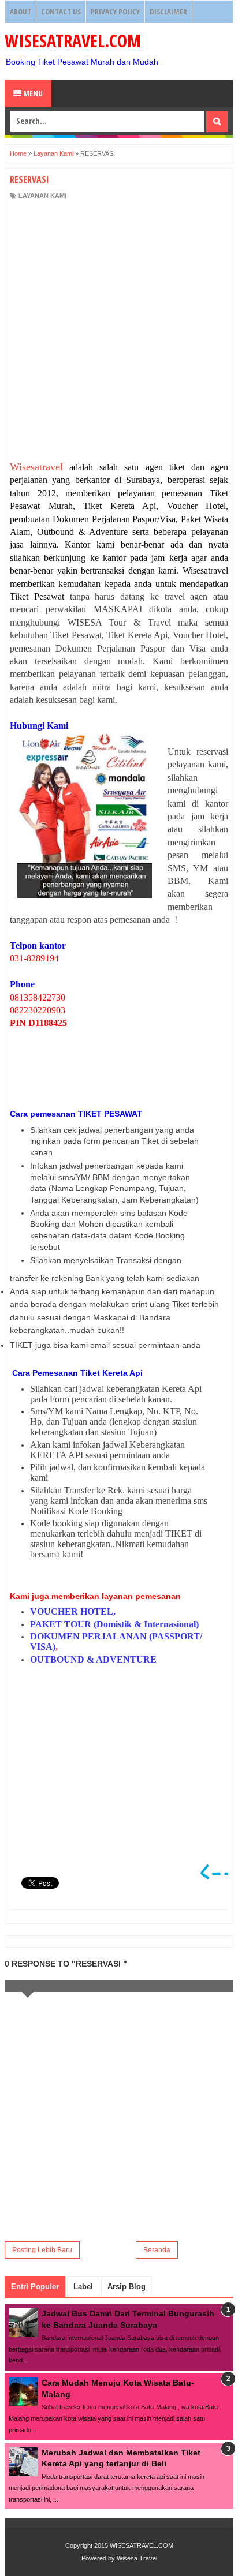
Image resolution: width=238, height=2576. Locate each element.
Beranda (157, 2250)
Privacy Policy (115, 12)
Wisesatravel (36, 467)
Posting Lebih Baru (42, 2250)
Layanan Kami (42, 196)
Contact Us (61, 12)
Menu (32, 93)
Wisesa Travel (137, 2558)
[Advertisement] (119, 331)
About (21, 12)
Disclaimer (168, 12)
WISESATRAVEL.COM (73, 41)
